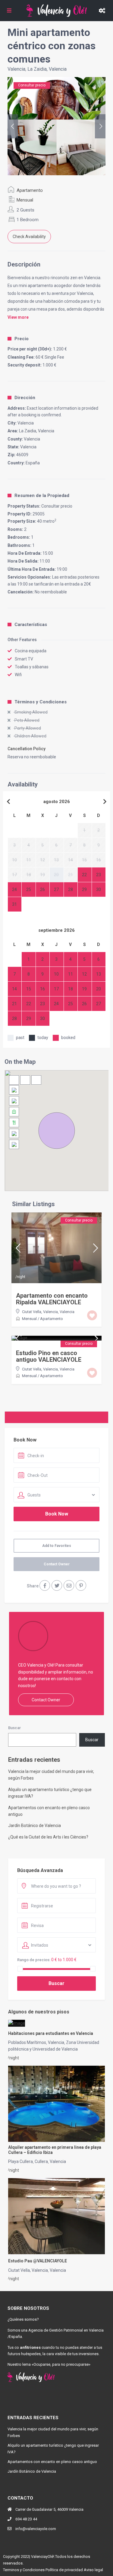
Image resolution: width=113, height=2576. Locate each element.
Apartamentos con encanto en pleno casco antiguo (52, 2462)
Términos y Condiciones (41, 702)
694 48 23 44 (26, 2519)
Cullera (41, 2161)
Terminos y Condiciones (24, 2570)
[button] (57, 1131)
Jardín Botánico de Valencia (35, 1825)
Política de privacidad (64, 2570)
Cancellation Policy (27, 749)
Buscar (14, 1728)
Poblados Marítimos (27, 2042)
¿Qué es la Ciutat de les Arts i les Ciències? (48, 1837)
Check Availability (29, 237)
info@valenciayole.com (36, 2529)
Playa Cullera (20, 2161)
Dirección (25, 398)
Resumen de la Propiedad (42, 496)
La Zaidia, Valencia (47, 69)
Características (31, 625)
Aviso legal (93, 2570)
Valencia (16, 69)
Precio (22, 339)
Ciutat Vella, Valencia (40, 1312)
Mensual (25, 200)
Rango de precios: (34, 1960)
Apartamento (30, 190)
